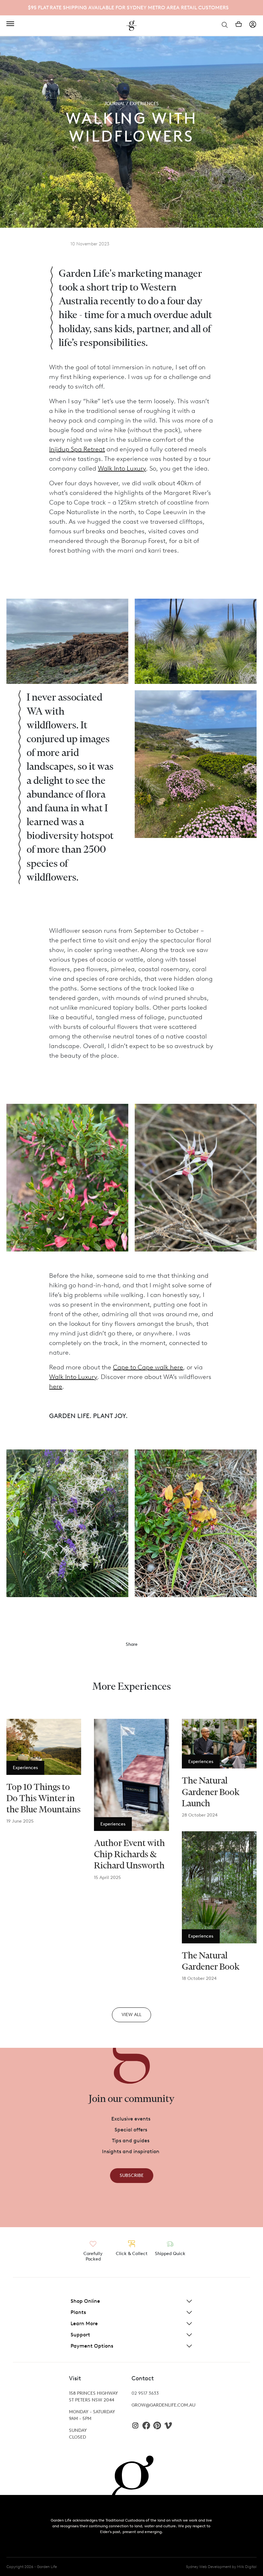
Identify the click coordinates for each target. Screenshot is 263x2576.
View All (131, 2015)
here (56, 1386)
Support (80, 2335)
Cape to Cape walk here (148, 1367)
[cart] (239, 24)
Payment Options (92, 2346)
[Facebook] (146, 2425)
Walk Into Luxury (122, 468)
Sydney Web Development (208, 2567)
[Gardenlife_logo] (131, 26)
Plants (78, 2312)
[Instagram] (135, 2425)
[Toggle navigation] (10, 24)
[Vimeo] (168, 2425)
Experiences (144, 104)
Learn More (84, 2323)
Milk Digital (247, 2567)
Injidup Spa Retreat (77, 449)
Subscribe (132, 2175)
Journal (115, 104)
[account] (253, 24)
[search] (225, 24)
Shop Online (85, 2301)
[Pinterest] (157, 2425)
